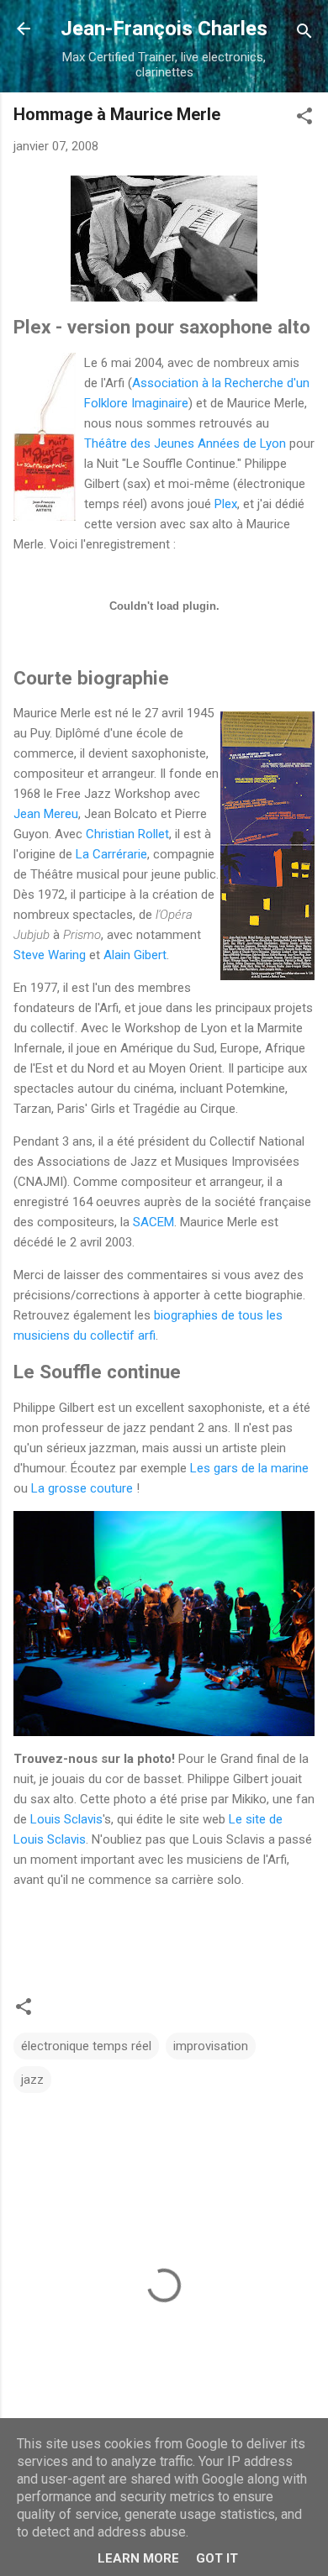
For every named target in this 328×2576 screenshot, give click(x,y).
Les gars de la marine (249, 1468)
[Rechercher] (304, 34)
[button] (304, 119)
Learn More (138, 2558)
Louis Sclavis (66, 1819)
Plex (226, 504)
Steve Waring (50, 955)
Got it (217, 2558)
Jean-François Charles (164, 29)
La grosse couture (82, 1488)
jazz (32, 2080)
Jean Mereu (46, 814)
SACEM (153, 1222)
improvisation (211, 2046)
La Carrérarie (111, 854)
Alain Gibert (135, 955)
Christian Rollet (127, 834)
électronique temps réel (86, 2046)
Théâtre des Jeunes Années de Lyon (185, 443)
